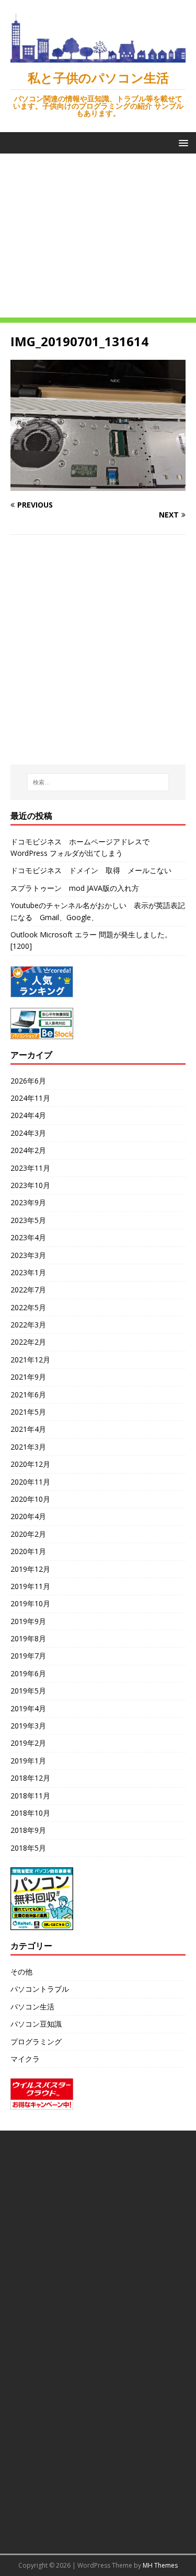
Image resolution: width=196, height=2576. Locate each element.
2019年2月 (28, 1743)
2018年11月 (30, 1796)
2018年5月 (28, 1848)
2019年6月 (28, 1673)
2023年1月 (28, 1272)
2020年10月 (30, 1499)
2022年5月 (28, 1307)
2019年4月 (28, 1708)
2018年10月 (30, 1813)
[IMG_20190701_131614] (98, 485)
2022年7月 (28, 1290)
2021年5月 (28, 1412)
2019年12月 (30, 1569)
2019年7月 (28, 1656)
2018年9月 (28, 1830)
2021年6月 (28, 1395)
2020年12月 (30, 1464)
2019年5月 (28, 1691)
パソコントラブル (40, 1989)
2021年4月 (28, 1429)
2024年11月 (30, 1098)
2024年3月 (28, 1133)
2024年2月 (28, 1150)
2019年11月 (30, 1586)
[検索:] (98, 782)
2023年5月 (28, 1220)
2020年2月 (28, 1534)
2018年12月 (30, 1778)
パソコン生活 (32, 2007)
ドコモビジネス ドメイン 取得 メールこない (91, 870)
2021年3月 (28, 1447)
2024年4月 (28, 1115)
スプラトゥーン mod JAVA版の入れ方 (75, 888)
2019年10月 (30, 1603)
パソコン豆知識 (36, 2024)
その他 (21, 1972)
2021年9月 (28, 1377)
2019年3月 (28, 1726)
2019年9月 (28, 1621)
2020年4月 (28, 1516)
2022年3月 (28, 1325)
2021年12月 (30, 1360)
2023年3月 (28, 1255)
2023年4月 (28, 1237)
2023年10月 (30, 1185)
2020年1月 (28, 1551)
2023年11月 (30, 1168)
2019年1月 (28, 1761)
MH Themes (160, 2565)
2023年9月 (28, 1202)
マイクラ (25, 2059)
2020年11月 (30, 1482)
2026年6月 (28, 1081)
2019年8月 (28, 1638)
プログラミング (36, 2042)
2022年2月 (28, 1342)
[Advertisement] (98, 238)
